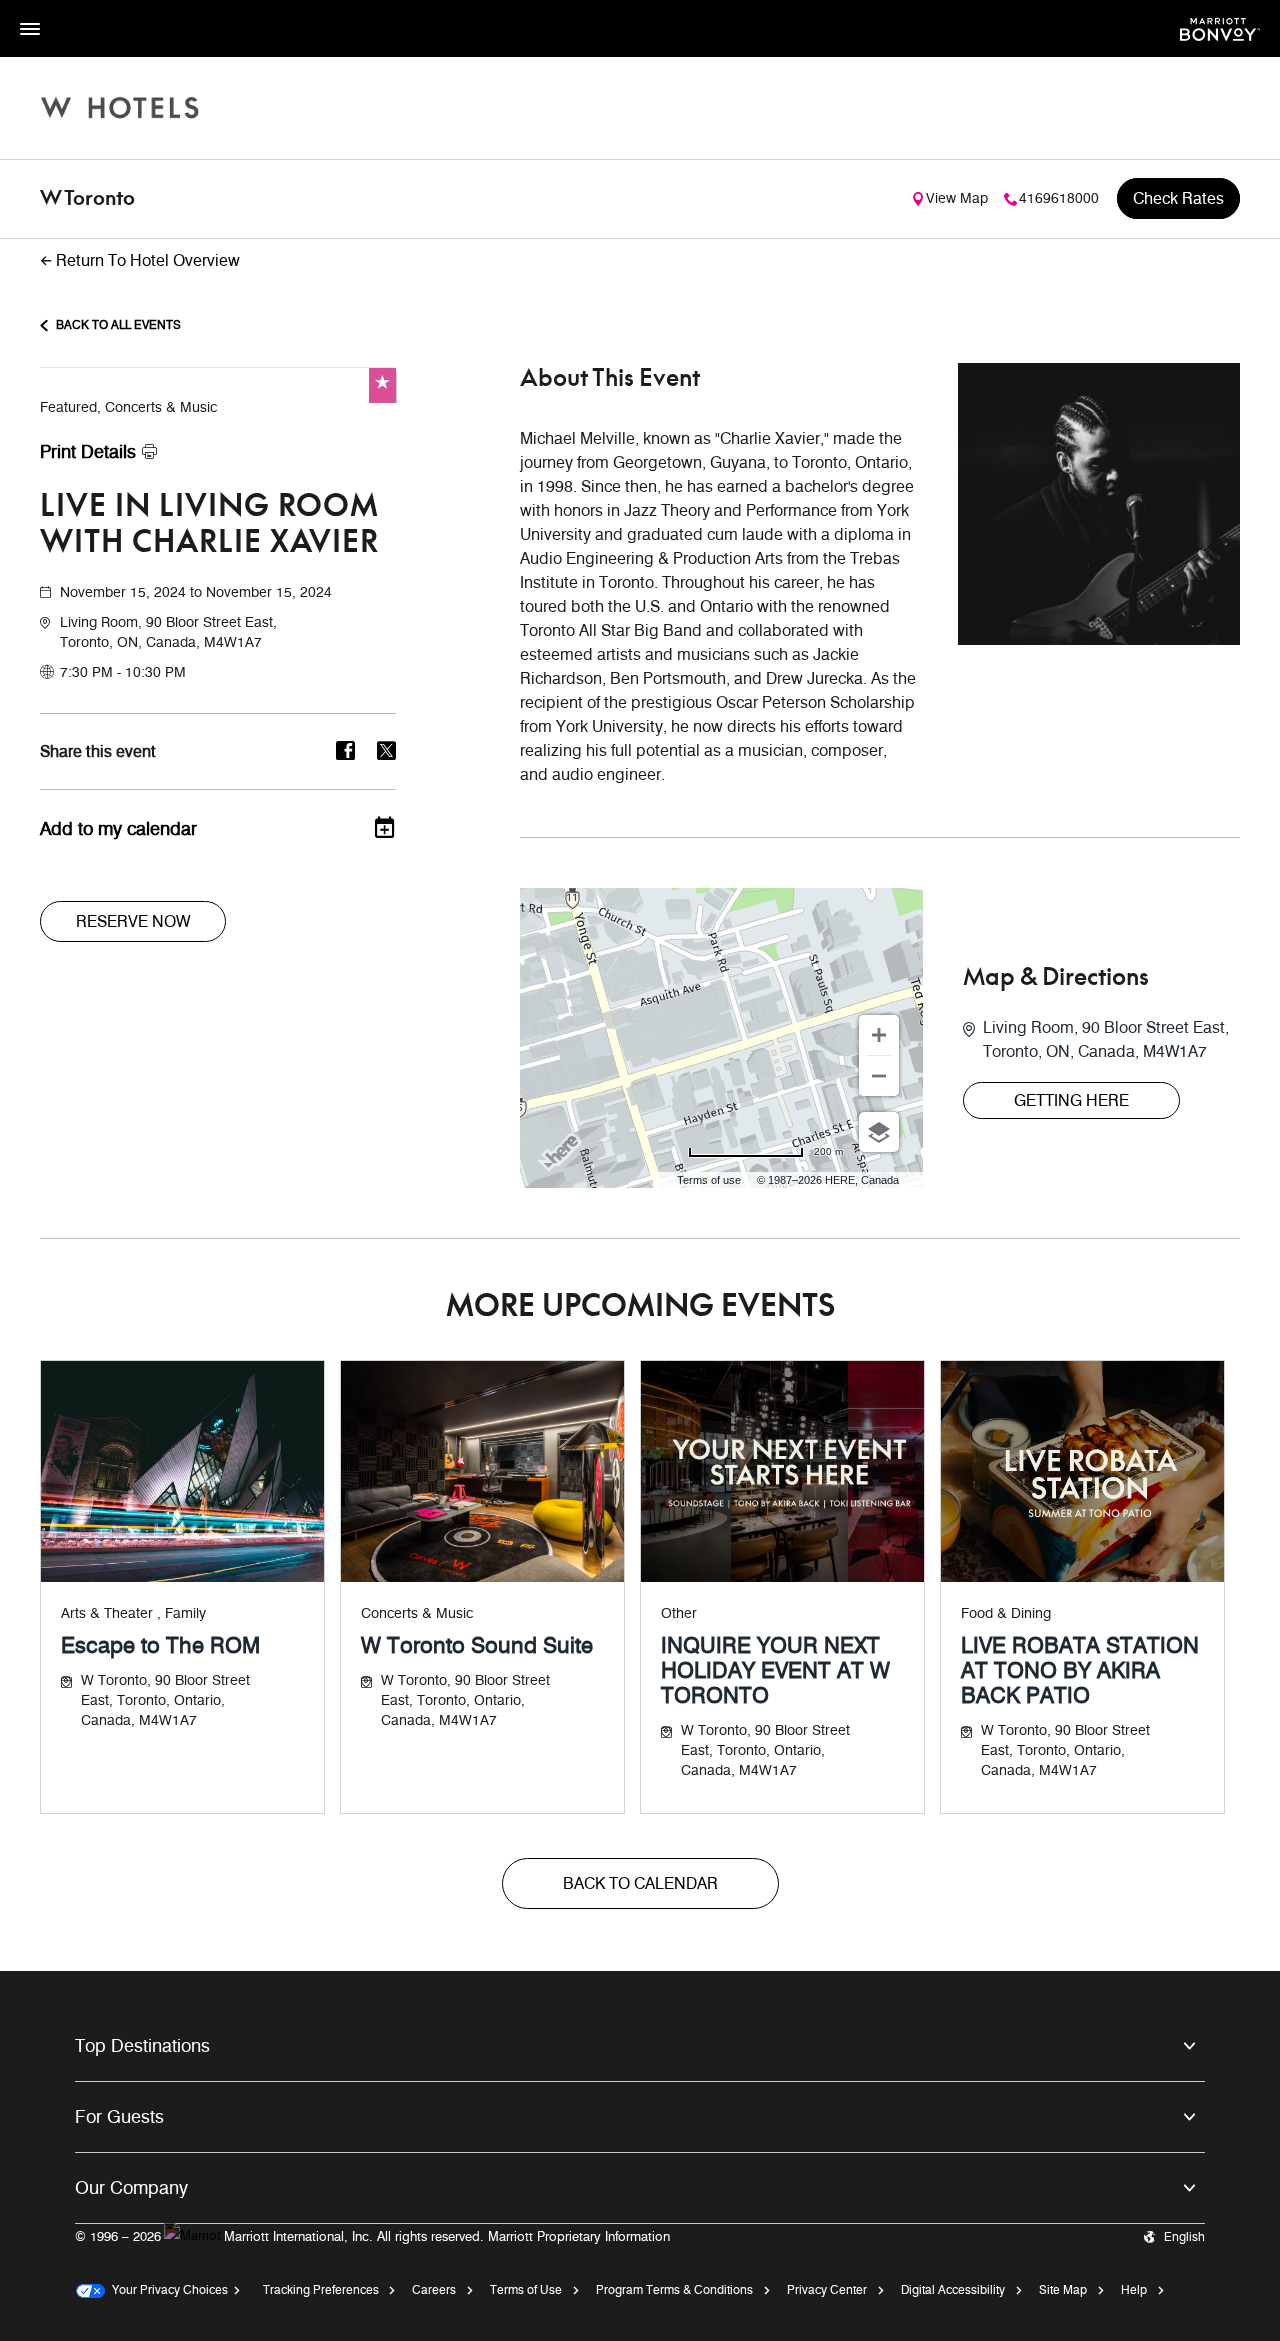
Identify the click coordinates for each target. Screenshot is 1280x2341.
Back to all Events (118, 324)
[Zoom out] (879, 1076)
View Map (957, 198)
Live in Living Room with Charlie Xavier (209, 525)
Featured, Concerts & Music (128, 407)
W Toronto (87, 199)
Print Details (88, 452)
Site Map (1063, 2289)
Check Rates (1178, 198)
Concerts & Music (417, 1613)
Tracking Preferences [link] (321, 2289)
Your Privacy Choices (166, 2289)
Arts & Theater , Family (133, 1613)
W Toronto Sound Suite (477, 1645)
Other (679, 1613)
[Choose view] (879, 1132)
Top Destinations (142, 2046)
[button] (228, 633)
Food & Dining (1006, 1613)
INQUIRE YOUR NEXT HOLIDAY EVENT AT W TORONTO (775, 1670)
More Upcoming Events (640, 1307)
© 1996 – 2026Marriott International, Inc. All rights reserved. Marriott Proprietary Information (372, 2236)
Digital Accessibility (953, 2289)
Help (1134, 2289)
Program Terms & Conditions (674, 2289)
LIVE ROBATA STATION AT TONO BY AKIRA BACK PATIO (1080, 1670)
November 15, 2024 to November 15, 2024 (196, 592)
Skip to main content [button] (65, 9)
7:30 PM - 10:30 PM (123, 672)
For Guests (119, 2117)
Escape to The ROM (160, 1645)
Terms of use (709, 1180)
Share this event (98, 752)
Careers (434, 2289)
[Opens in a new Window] (1220, 27)
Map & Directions (1056, 978)
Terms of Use (526, 2289)
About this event (610, 379)
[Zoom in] (879, 1035)
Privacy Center (827, 2289)
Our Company (131, 2188)
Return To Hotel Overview (148, 260)
